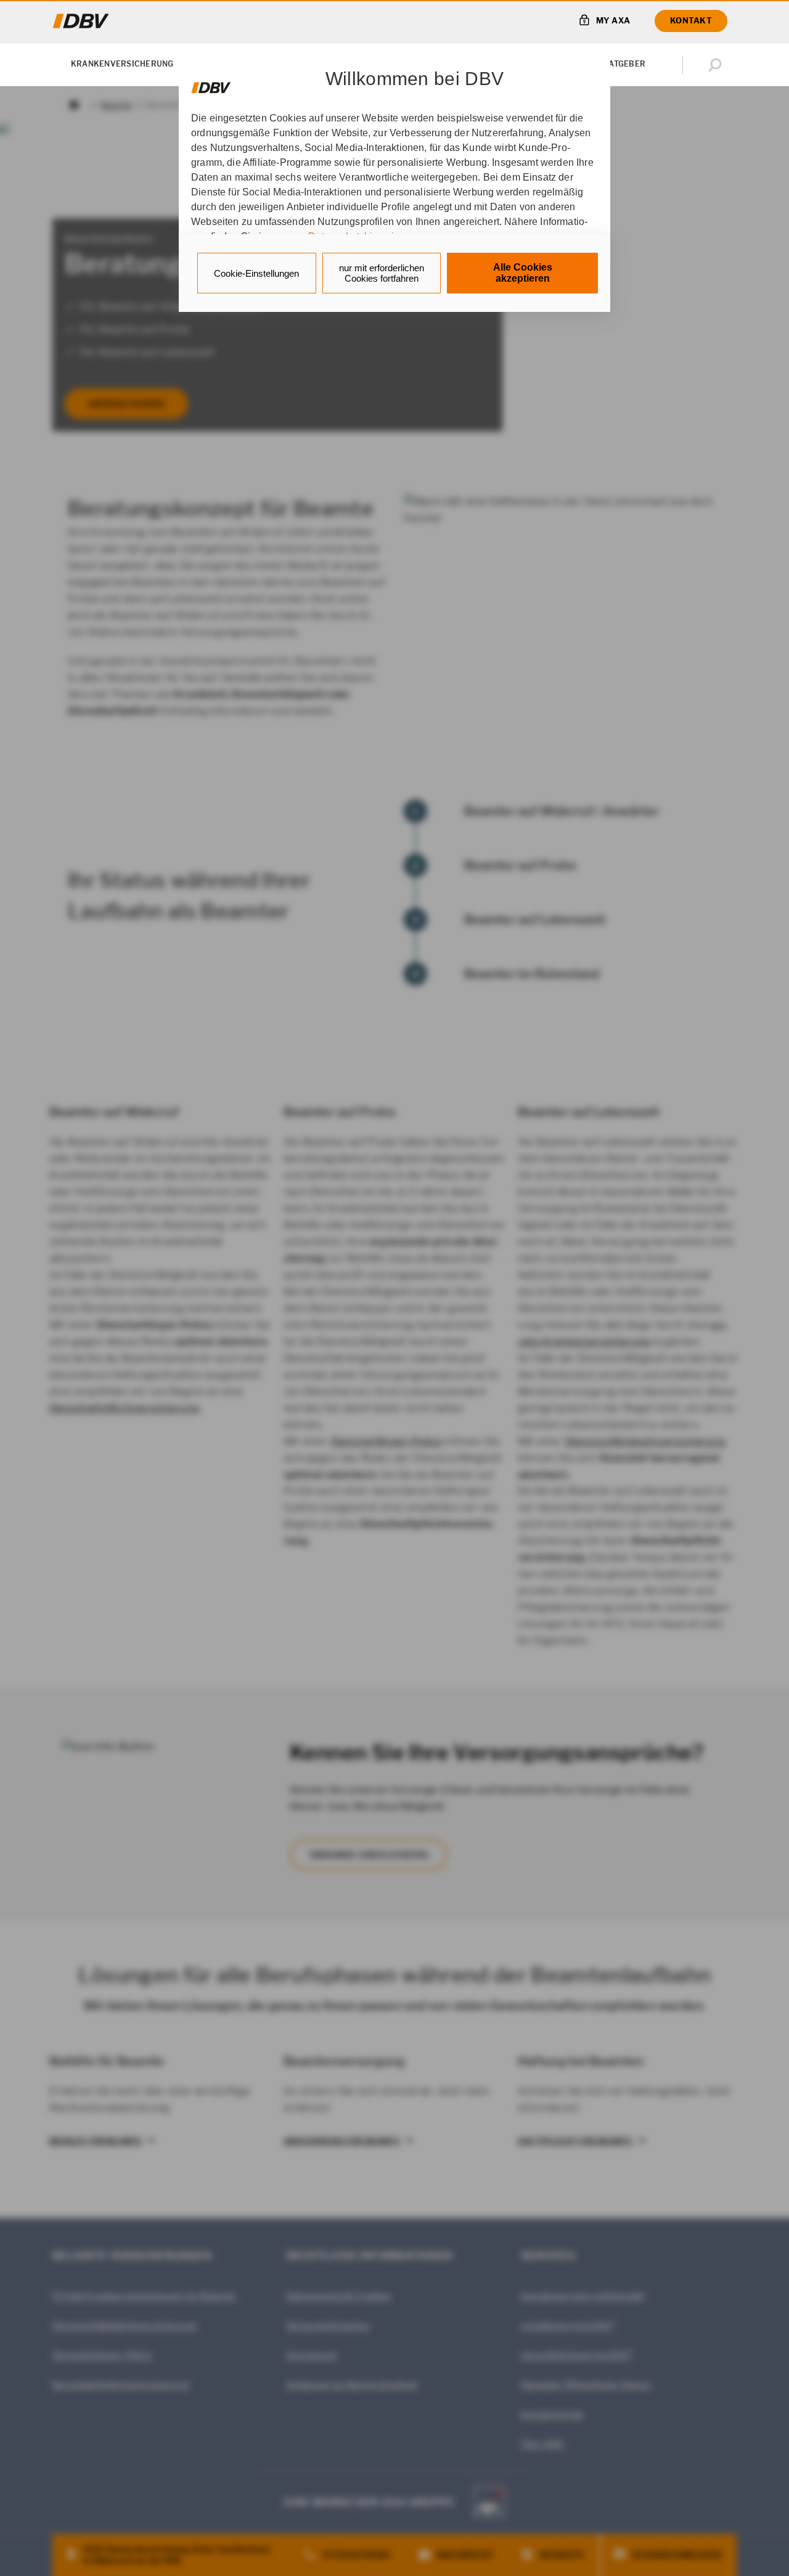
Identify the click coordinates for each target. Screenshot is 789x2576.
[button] (717, 65)
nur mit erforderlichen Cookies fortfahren (382, 273)
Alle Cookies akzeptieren (523, 273)
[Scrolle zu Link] (211, 82)
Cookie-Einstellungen (256, 273)
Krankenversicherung (122, 64)
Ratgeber (624, 64)
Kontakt (691, 20)
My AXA (613, 20)
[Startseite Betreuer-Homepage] (81, 21)
